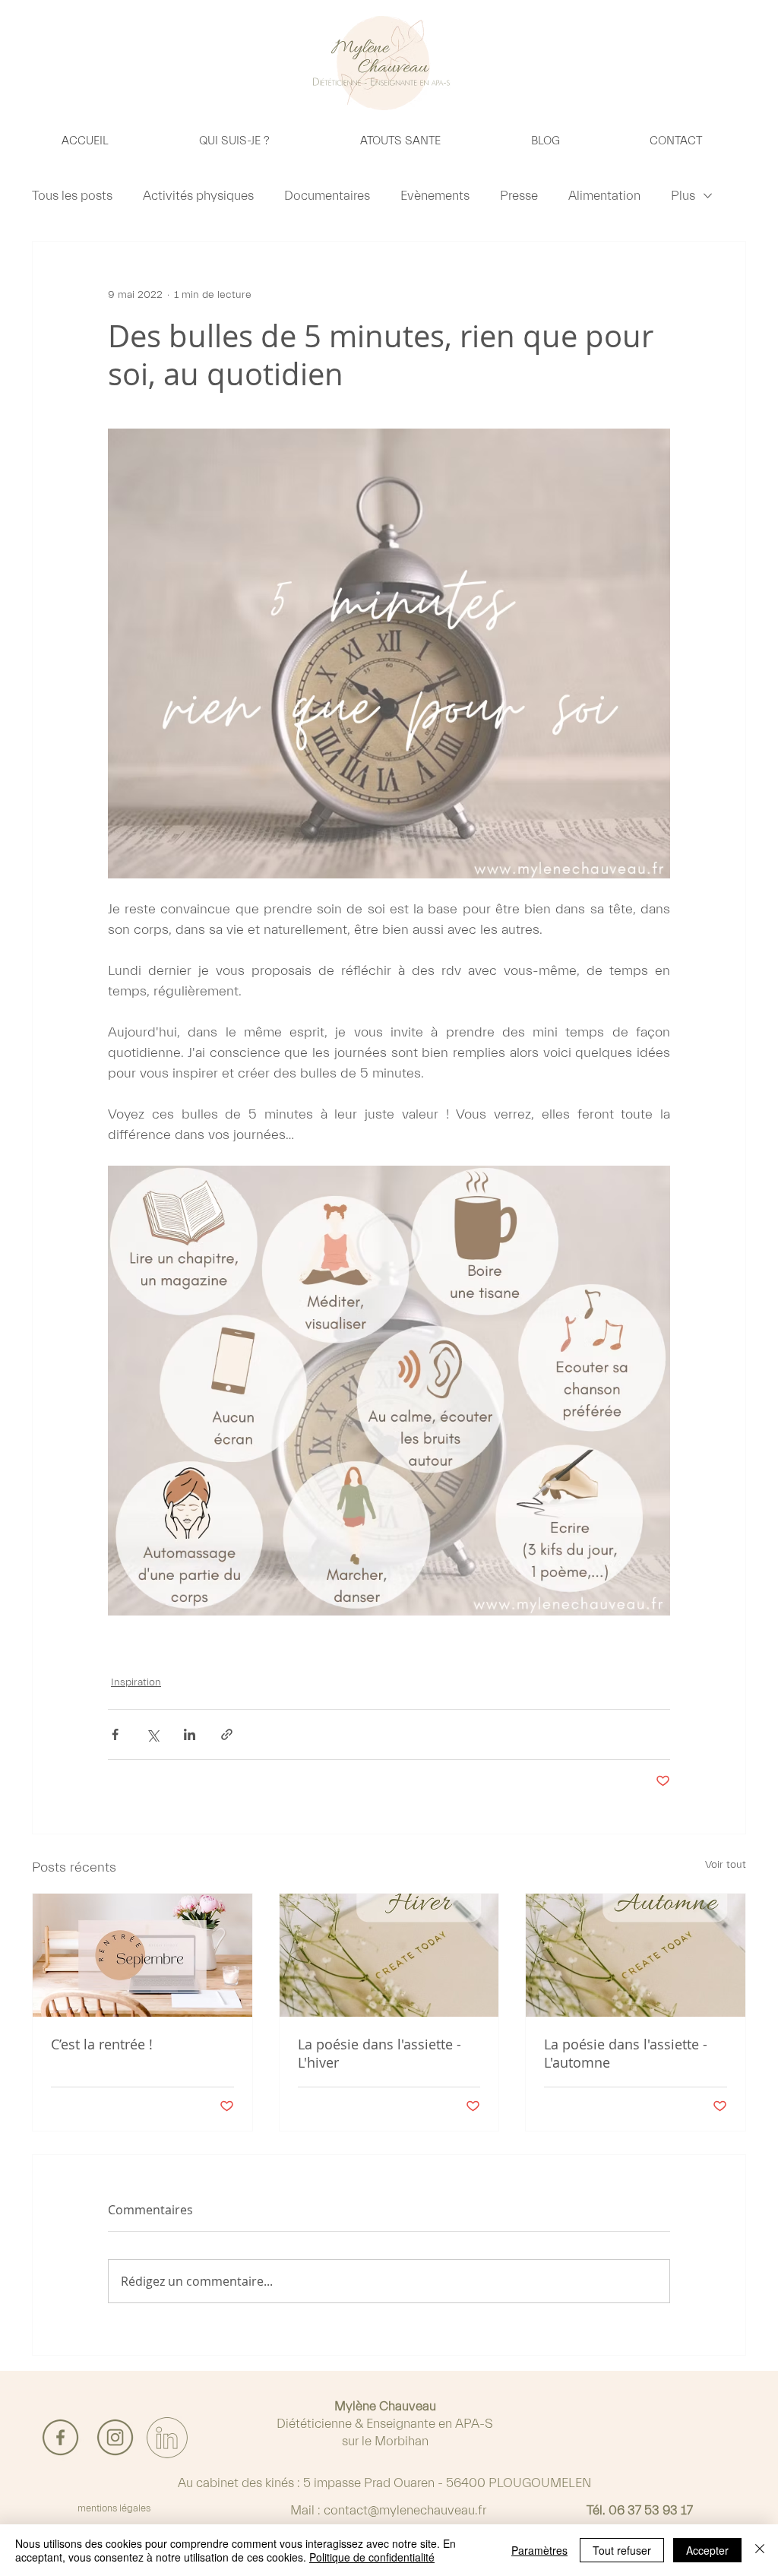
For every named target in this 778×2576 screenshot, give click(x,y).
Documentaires (327, 196)
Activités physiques (198, 196)
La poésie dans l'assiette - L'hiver (380, 2053)
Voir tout (726, 1865)
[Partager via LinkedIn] (190, 1734)
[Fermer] (760, 2550)
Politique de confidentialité (372, 2557)
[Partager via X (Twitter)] (152, 1734)
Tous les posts (72, 196)
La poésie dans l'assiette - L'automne (626, 2053)
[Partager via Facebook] (115, 1734)
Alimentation (604, 196)
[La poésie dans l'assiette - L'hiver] (389, 1955)
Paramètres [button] (539, 2550)
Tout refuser (622, 2550)
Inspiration (136, 1682)
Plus (683, 196)
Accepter (707, 2550)
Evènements (435, 196)
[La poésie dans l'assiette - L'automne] (636, 1955)
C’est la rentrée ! (102, 2044)
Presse (519, 196)
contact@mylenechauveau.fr (405, 2510)
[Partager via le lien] (227, 1734)
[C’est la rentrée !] (142, 1955)
